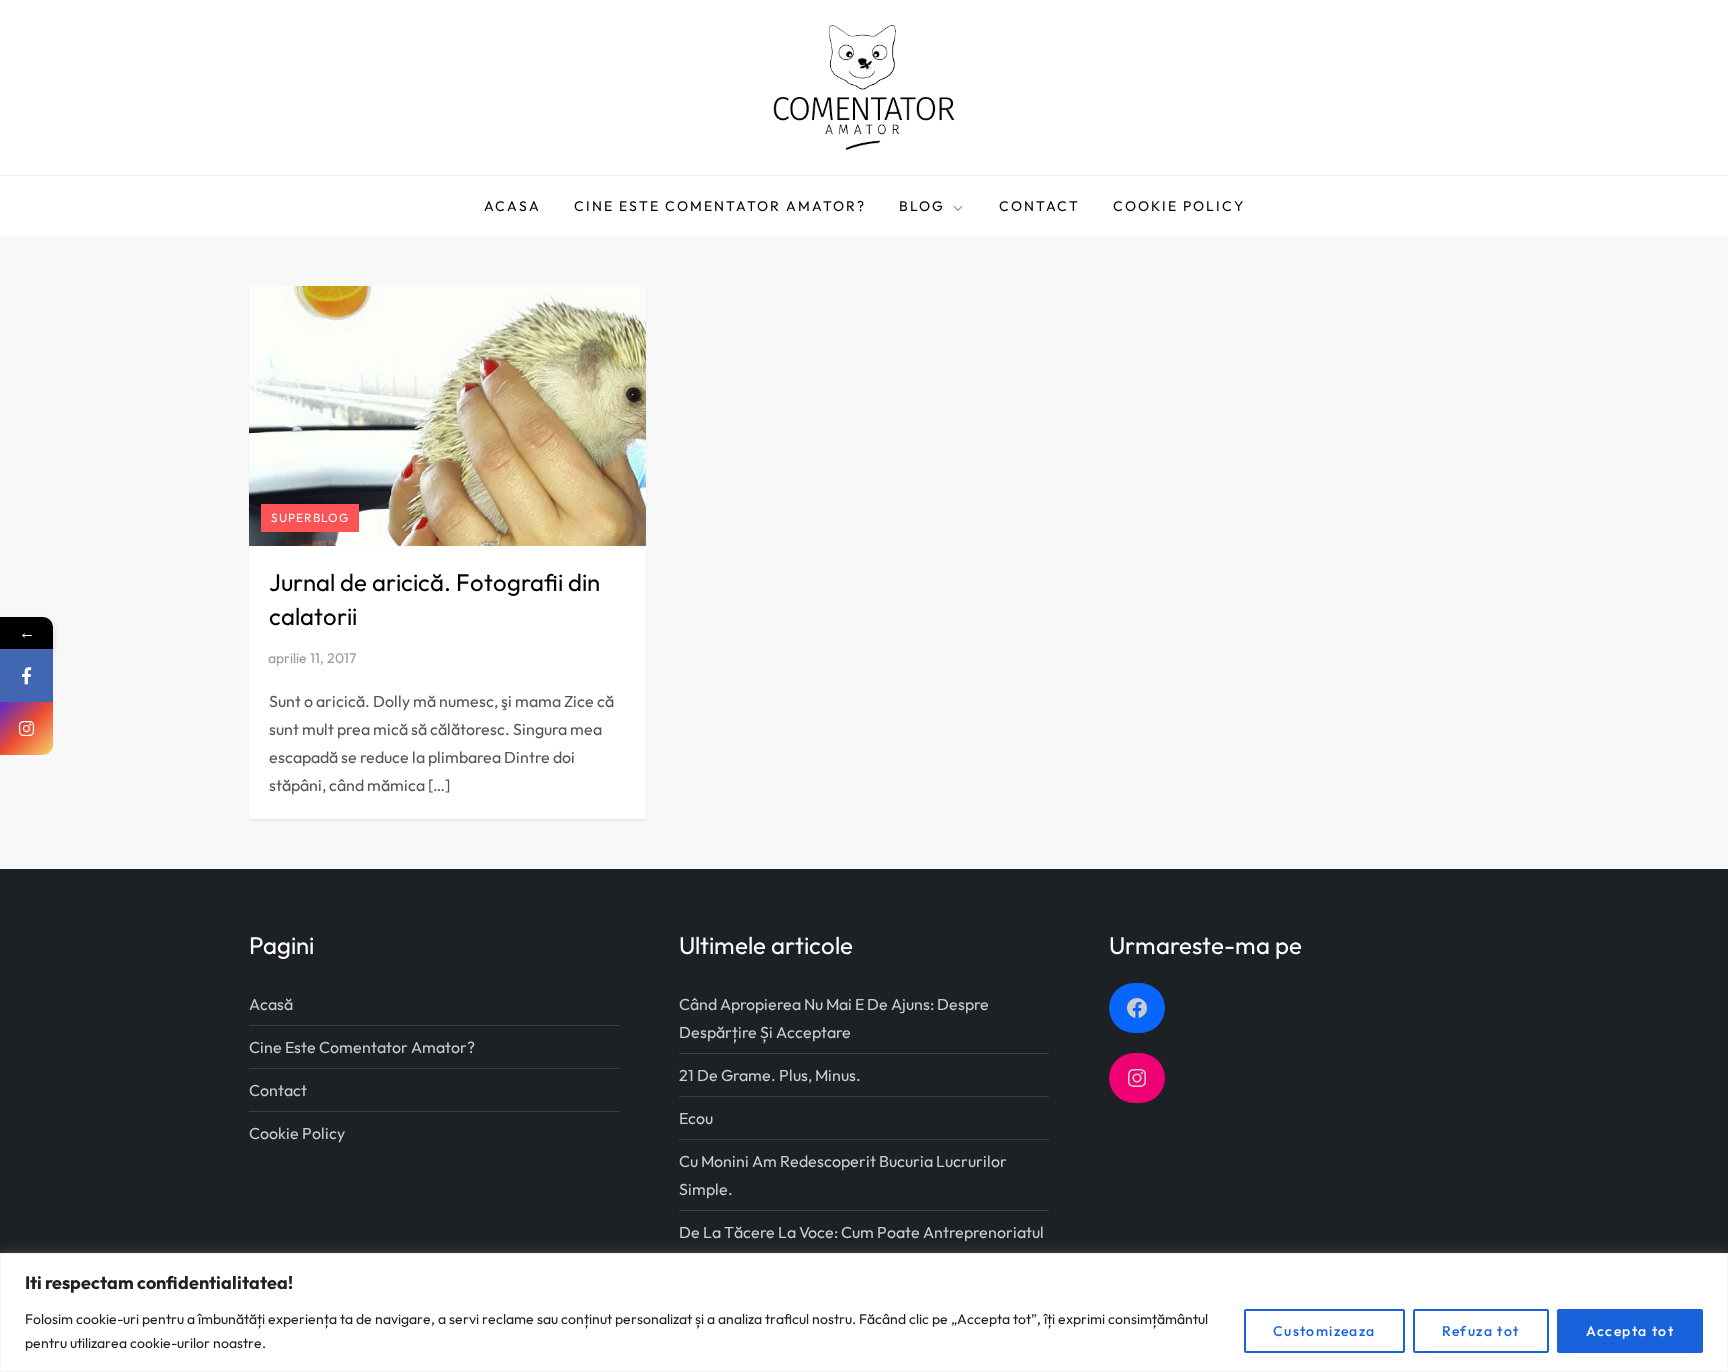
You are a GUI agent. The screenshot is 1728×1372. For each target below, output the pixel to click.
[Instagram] (26, 728)
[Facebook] (26, 675)
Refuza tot (1481, 1331)
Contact (1039, 206)
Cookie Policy (1179, 206)
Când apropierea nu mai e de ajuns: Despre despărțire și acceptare (834, 1018)
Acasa (512, 206)
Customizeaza (1324, 1331)
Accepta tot (1630, 1331)
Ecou (696, 1118)
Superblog (310, 517)
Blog (922, 206)
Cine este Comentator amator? (720, 206)
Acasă (271, 1004)
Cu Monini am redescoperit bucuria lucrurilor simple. (843, 1175)
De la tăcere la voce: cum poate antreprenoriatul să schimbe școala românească (861, 1246)
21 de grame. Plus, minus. (770, 1075)
